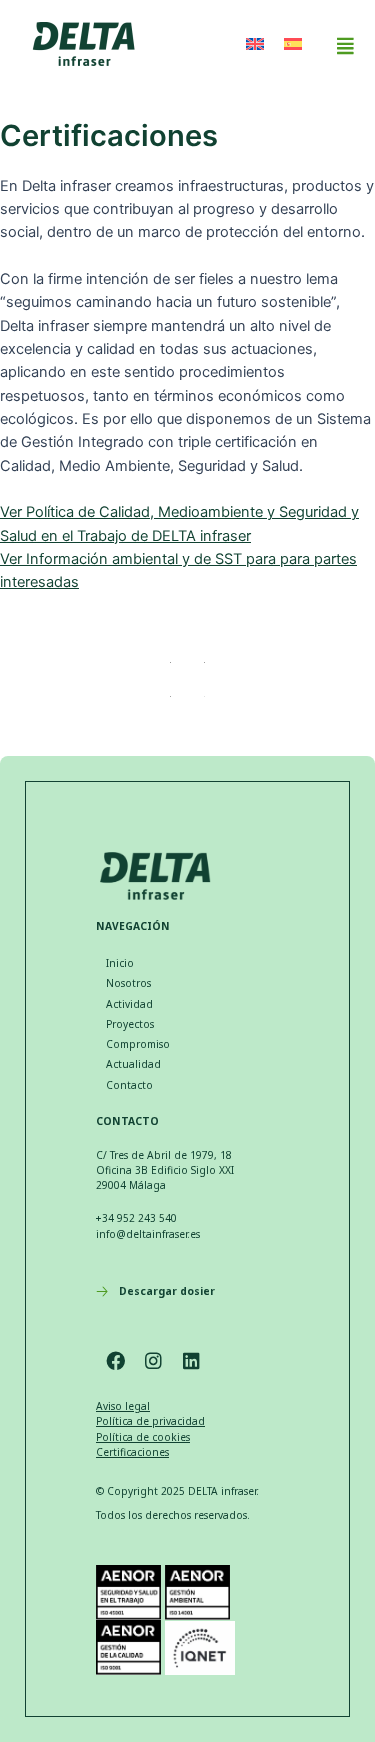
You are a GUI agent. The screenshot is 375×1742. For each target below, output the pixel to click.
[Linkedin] (191, 1360)
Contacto (129, 1085)
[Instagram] (153, 1360)
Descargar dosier (167, 1291)
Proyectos (130, 1024)
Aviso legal (123, 1406)
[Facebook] (115, 1360)
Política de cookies (143, 1437)
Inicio (120, 963)
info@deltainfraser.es (148, 1234)
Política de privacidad (150, 1421)
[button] (345, 45)
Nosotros (128, 983)
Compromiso (138, 1044)
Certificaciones (132, 1452)
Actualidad (133, 1064)
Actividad (129, 1004)
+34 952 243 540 (136, 1218)
